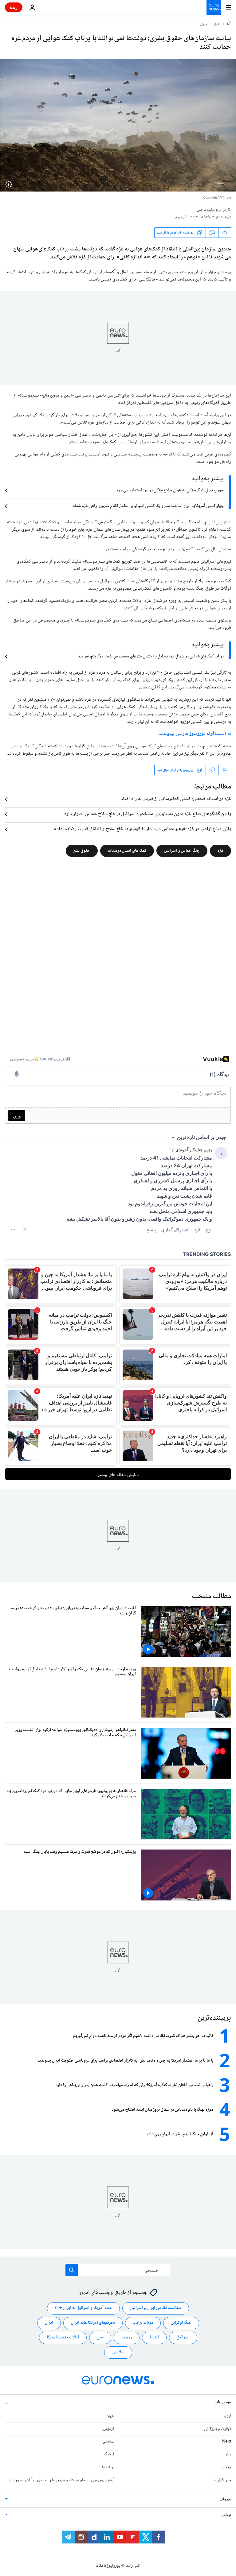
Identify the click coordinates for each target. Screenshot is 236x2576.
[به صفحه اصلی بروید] (214, 7)
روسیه (127, 2338)
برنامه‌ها (108, 2467)
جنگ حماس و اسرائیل (182, 851)
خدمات (225, 2500)
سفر (228, 2454)
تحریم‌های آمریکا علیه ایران (93, 2323)
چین (100, 2338)
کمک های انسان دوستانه (127, 851)
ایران (49, 2323)
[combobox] (118, 2270)
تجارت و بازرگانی (218, 2429)
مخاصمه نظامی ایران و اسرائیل (156, 2308)
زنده (14, 7)
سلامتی (118, 2352)
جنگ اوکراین (181, 2323)
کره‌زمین (108, 2429)
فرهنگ (109, 2454)
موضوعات (223, 2402)
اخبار (217, 25)
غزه (220, 851)
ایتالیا (154, 2338)
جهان (204, 25)
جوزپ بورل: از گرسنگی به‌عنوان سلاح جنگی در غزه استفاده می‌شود (170, 490)
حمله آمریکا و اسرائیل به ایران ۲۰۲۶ (83, 2308)
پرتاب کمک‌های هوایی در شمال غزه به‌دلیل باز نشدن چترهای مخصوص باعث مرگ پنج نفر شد (151, 657)
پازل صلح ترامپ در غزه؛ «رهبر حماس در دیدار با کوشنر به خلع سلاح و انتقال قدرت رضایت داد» (143, 829)
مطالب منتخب (211, 1596)
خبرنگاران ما (222, 2480)
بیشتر (226, 2515)
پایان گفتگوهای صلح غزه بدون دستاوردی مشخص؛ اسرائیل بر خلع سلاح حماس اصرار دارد (148, 814)
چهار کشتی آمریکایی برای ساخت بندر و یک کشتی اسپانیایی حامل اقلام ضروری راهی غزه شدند (148, 506)
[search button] (72, 2270)
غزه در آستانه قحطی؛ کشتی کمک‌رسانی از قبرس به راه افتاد (176, 799)
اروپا (227, 2416)
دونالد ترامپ (143, 2323)
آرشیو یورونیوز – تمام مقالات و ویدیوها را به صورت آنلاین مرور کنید (61, 2480)
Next (227, 2442)
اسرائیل (183, 2338)
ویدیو (226, 2467)
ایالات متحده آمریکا (63, 2338)
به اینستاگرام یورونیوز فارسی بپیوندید (194, 734)
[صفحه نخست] (229, 24)
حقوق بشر (82, 851)
